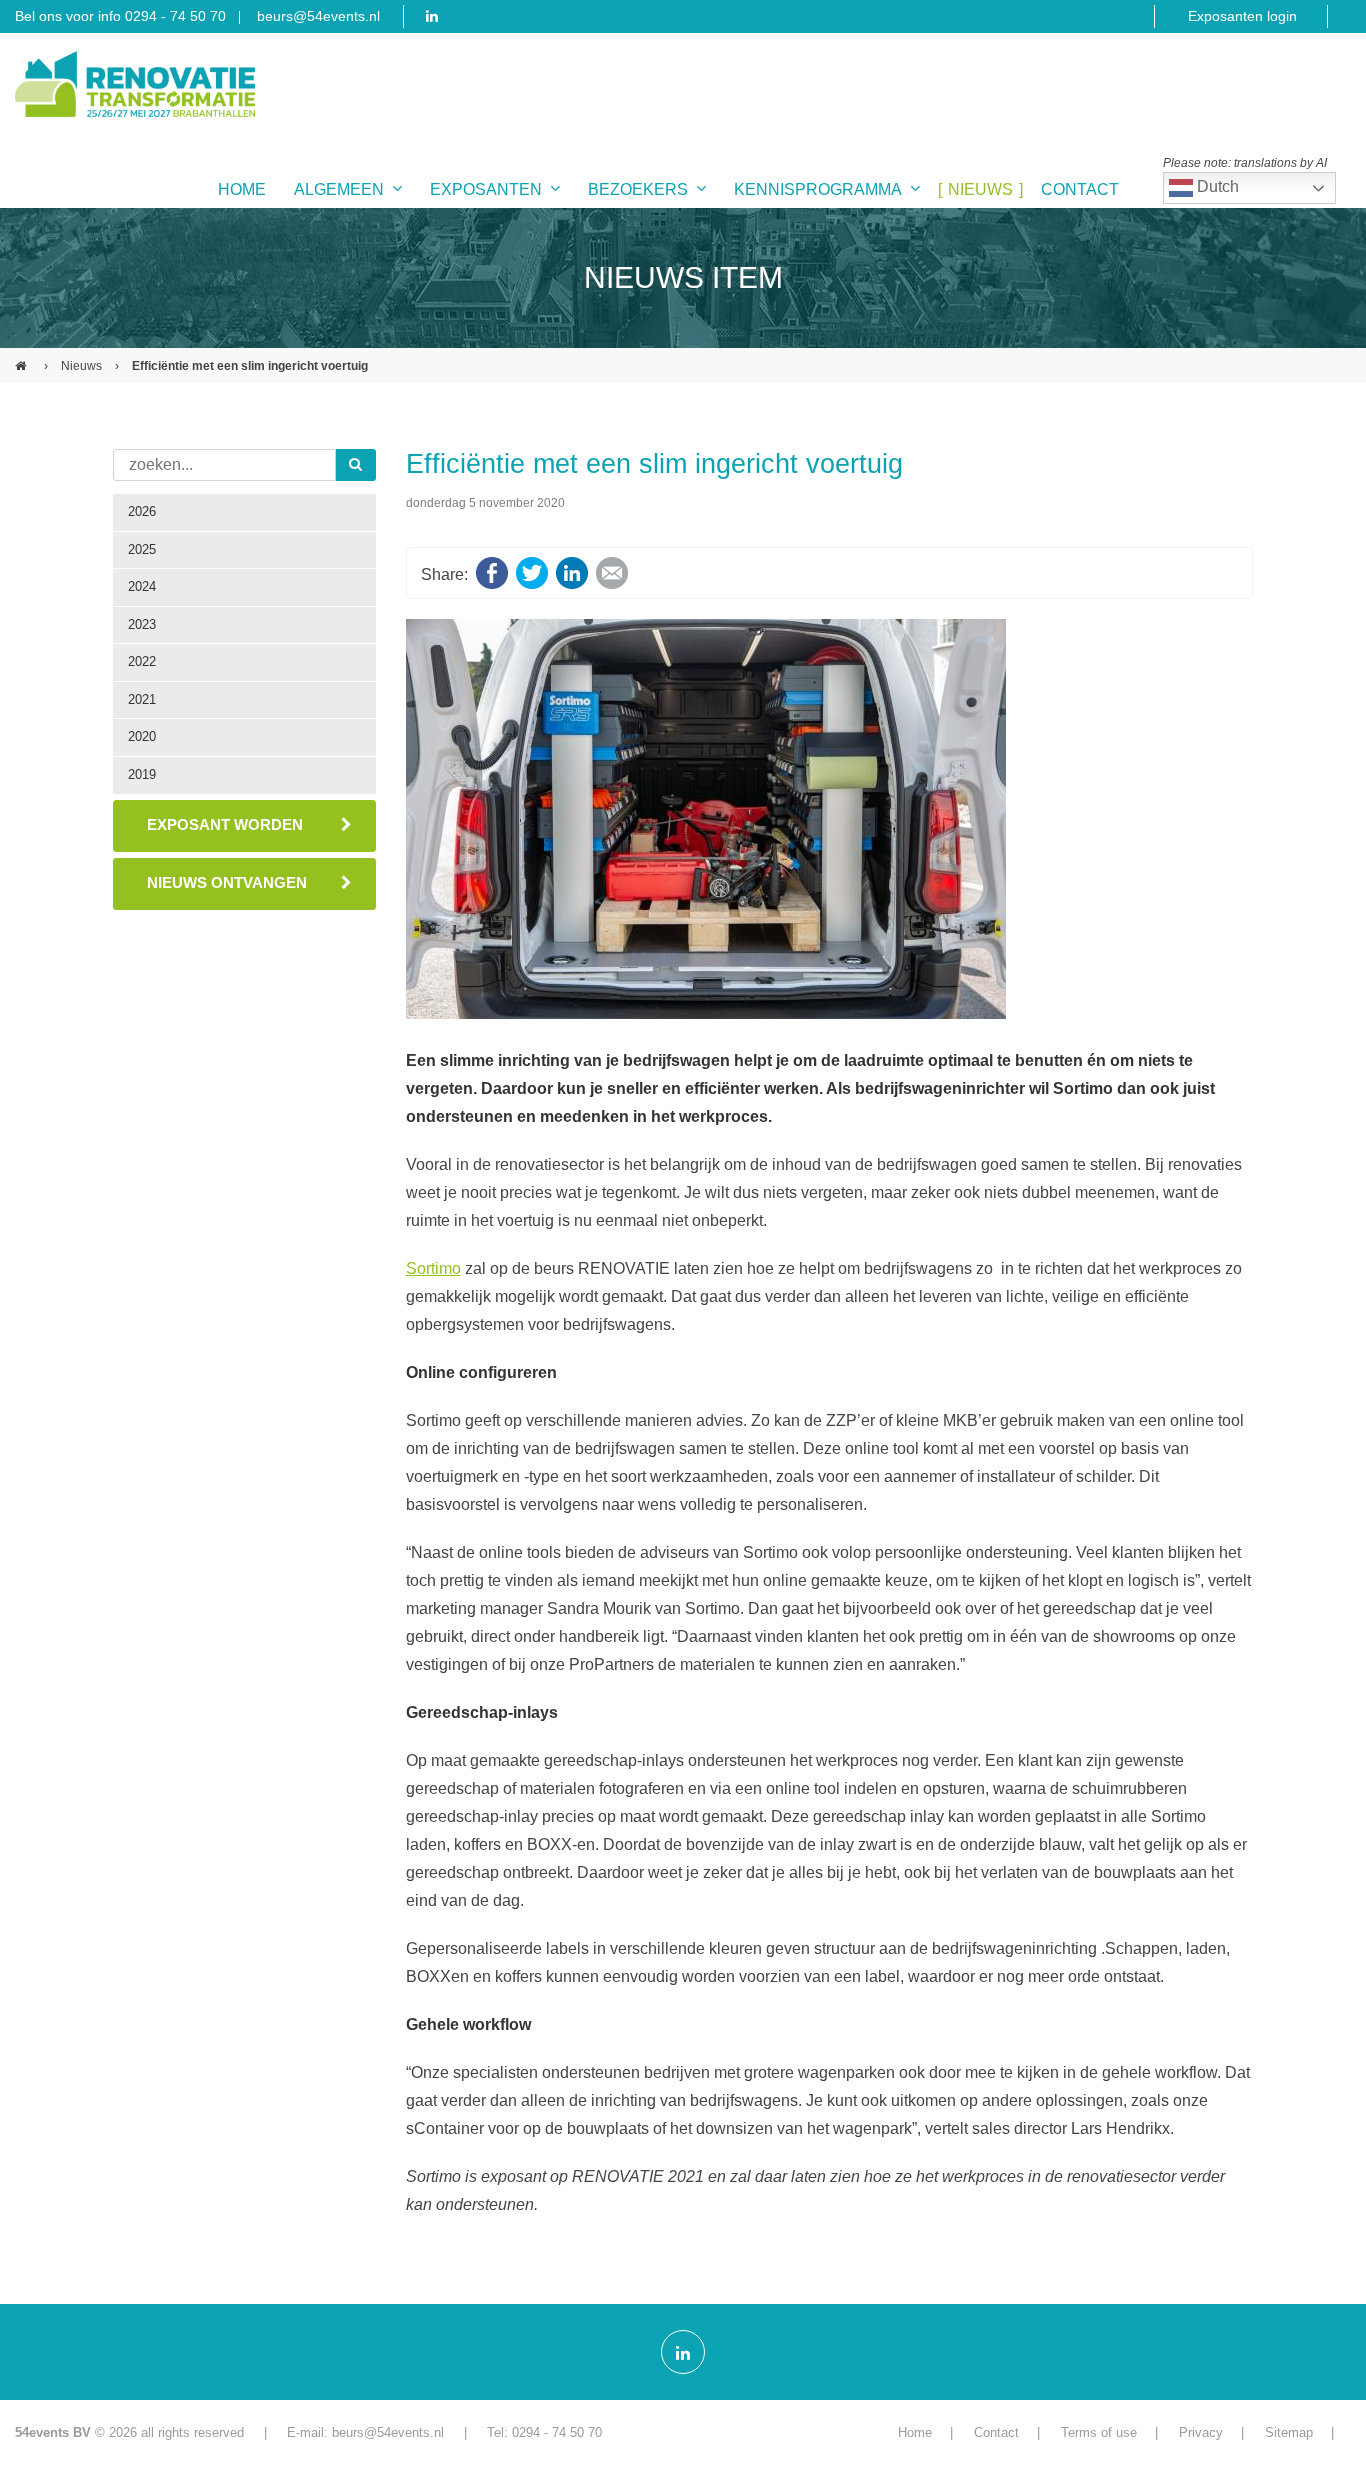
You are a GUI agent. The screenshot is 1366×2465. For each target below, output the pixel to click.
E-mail (612, 573)
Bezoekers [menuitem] (638, 189)
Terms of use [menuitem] (1099, 2432)
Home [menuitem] (242, 189)
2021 (142, 699)
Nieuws (81, 366)
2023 (142, 624)
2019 (142, 774)
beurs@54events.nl (318, 16)
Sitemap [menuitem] (1289, 2432)
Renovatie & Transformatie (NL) (23, 358)
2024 (142, 586)
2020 (142, 736)
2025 (142, 549)
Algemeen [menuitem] (339, 189)
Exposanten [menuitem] (486, 189)
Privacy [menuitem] (1201, 2432)
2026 (142, 511)
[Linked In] (683, 2352)
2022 (142, 661)
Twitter (532, 573)
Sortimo (433, 1268)
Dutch (1216, 186)
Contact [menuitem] (1080, 189)
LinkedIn (572, 573)
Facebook (492, 573)
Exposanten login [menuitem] (1242, 16)
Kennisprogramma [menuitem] (818, 189)
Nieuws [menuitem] (980, 189)
